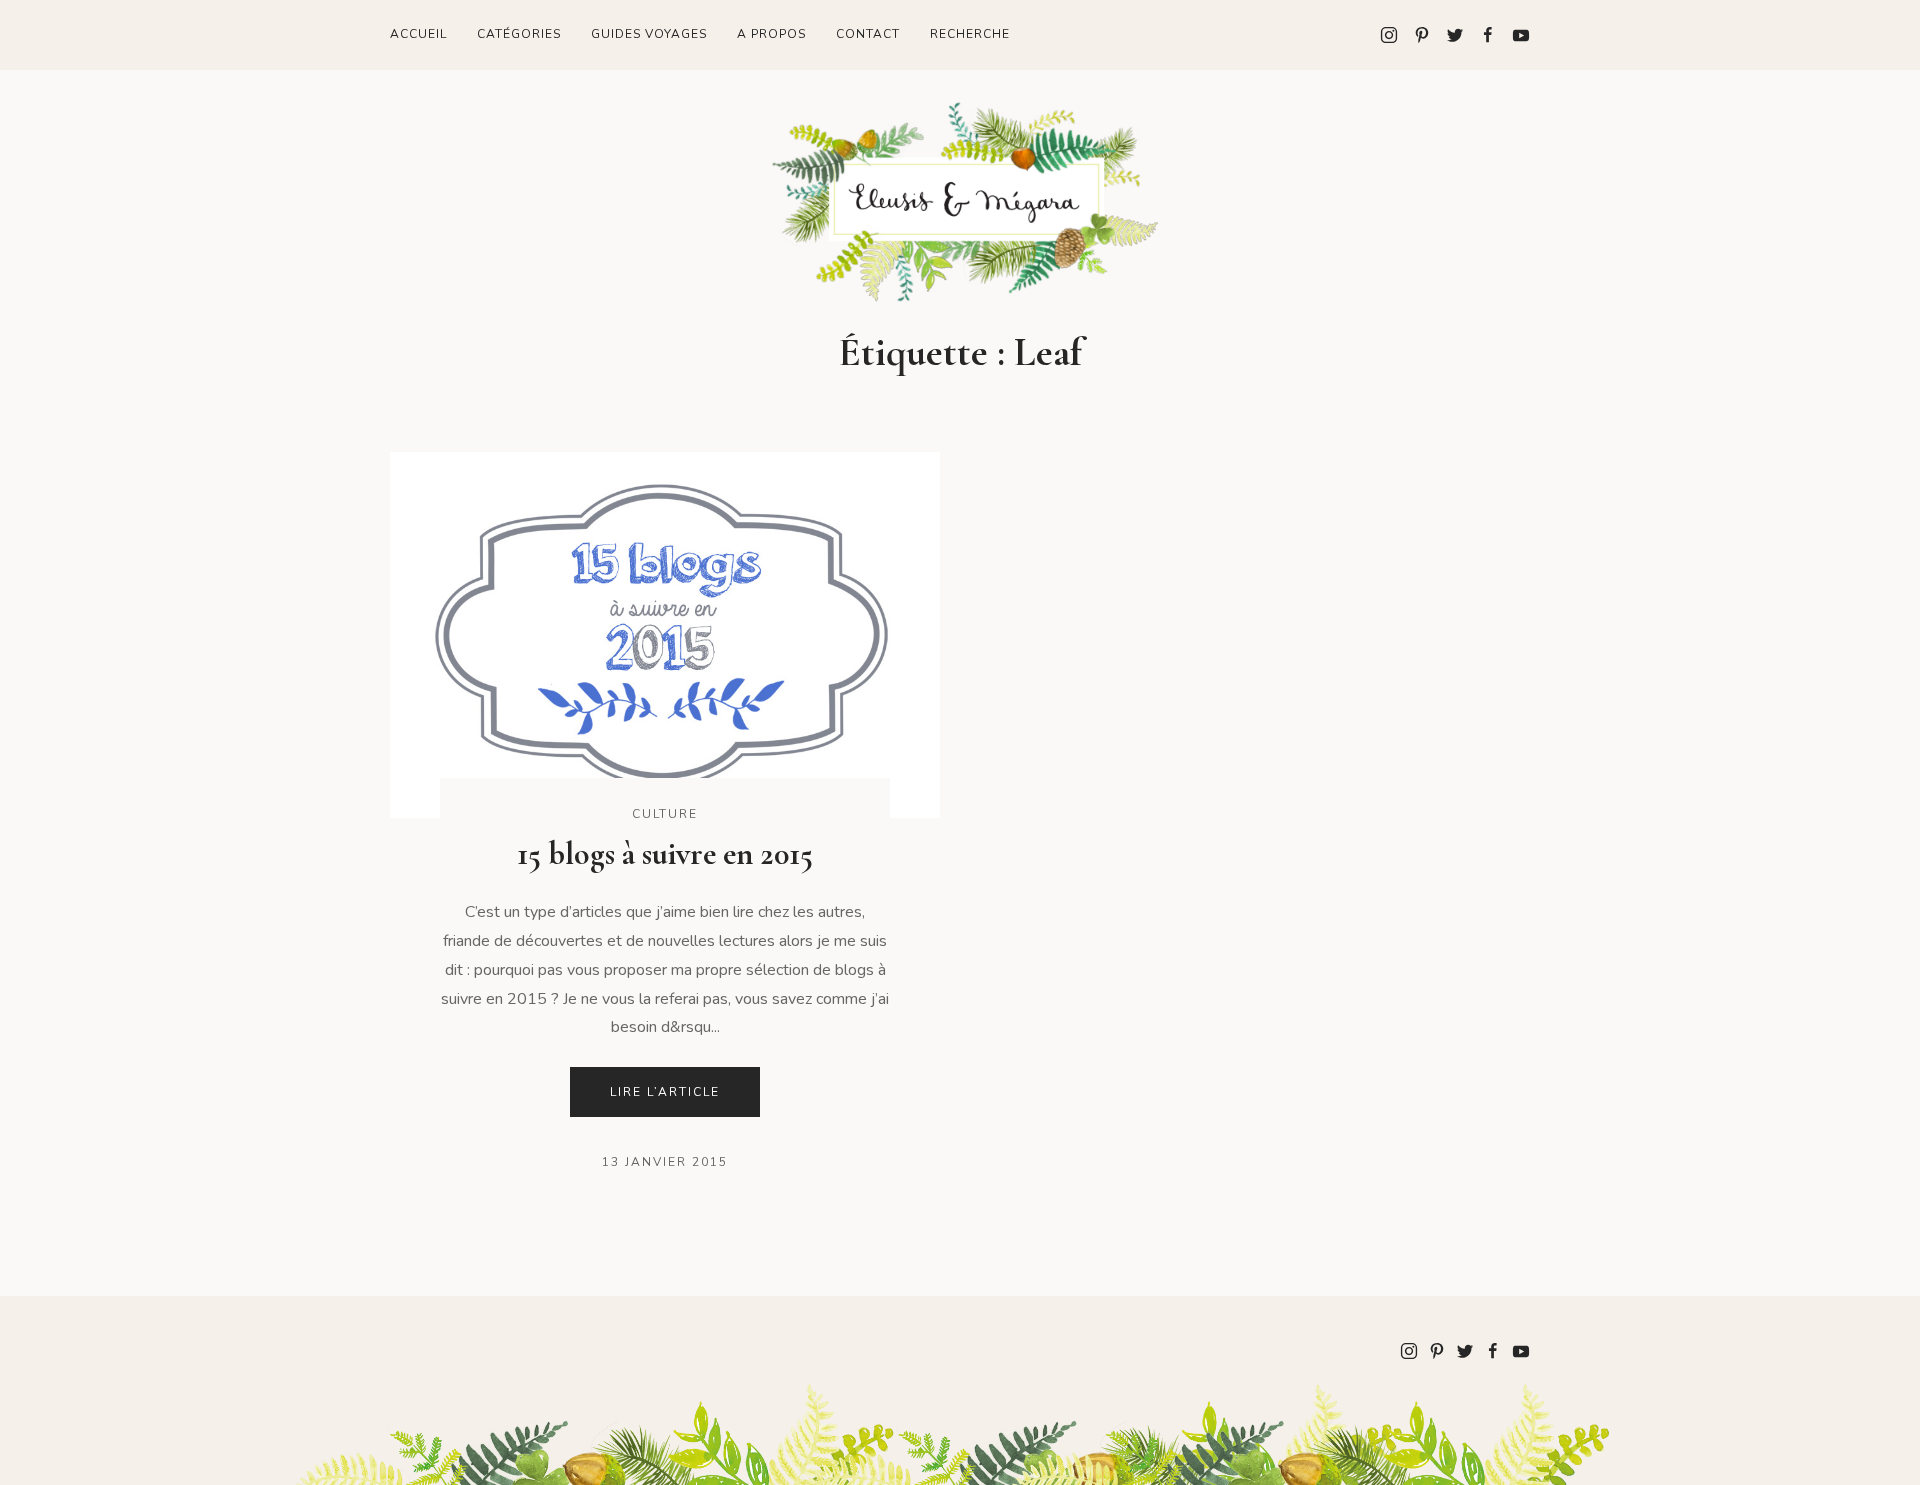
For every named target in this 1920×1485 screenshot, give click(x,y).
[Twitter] (1447, 35)
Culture (665, 814)
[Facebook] (1480, 35)
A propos (771, 34)
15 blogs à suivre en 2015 (665, 853)
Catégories (519, 34)
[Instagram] (1389, 35)
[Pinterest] (1414, 35)
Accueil (418, 34)
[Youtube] (1513, 35)
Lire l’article (665, 1092)
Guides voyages (649, 34)
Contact (868, 34)
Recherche (970, 34)
